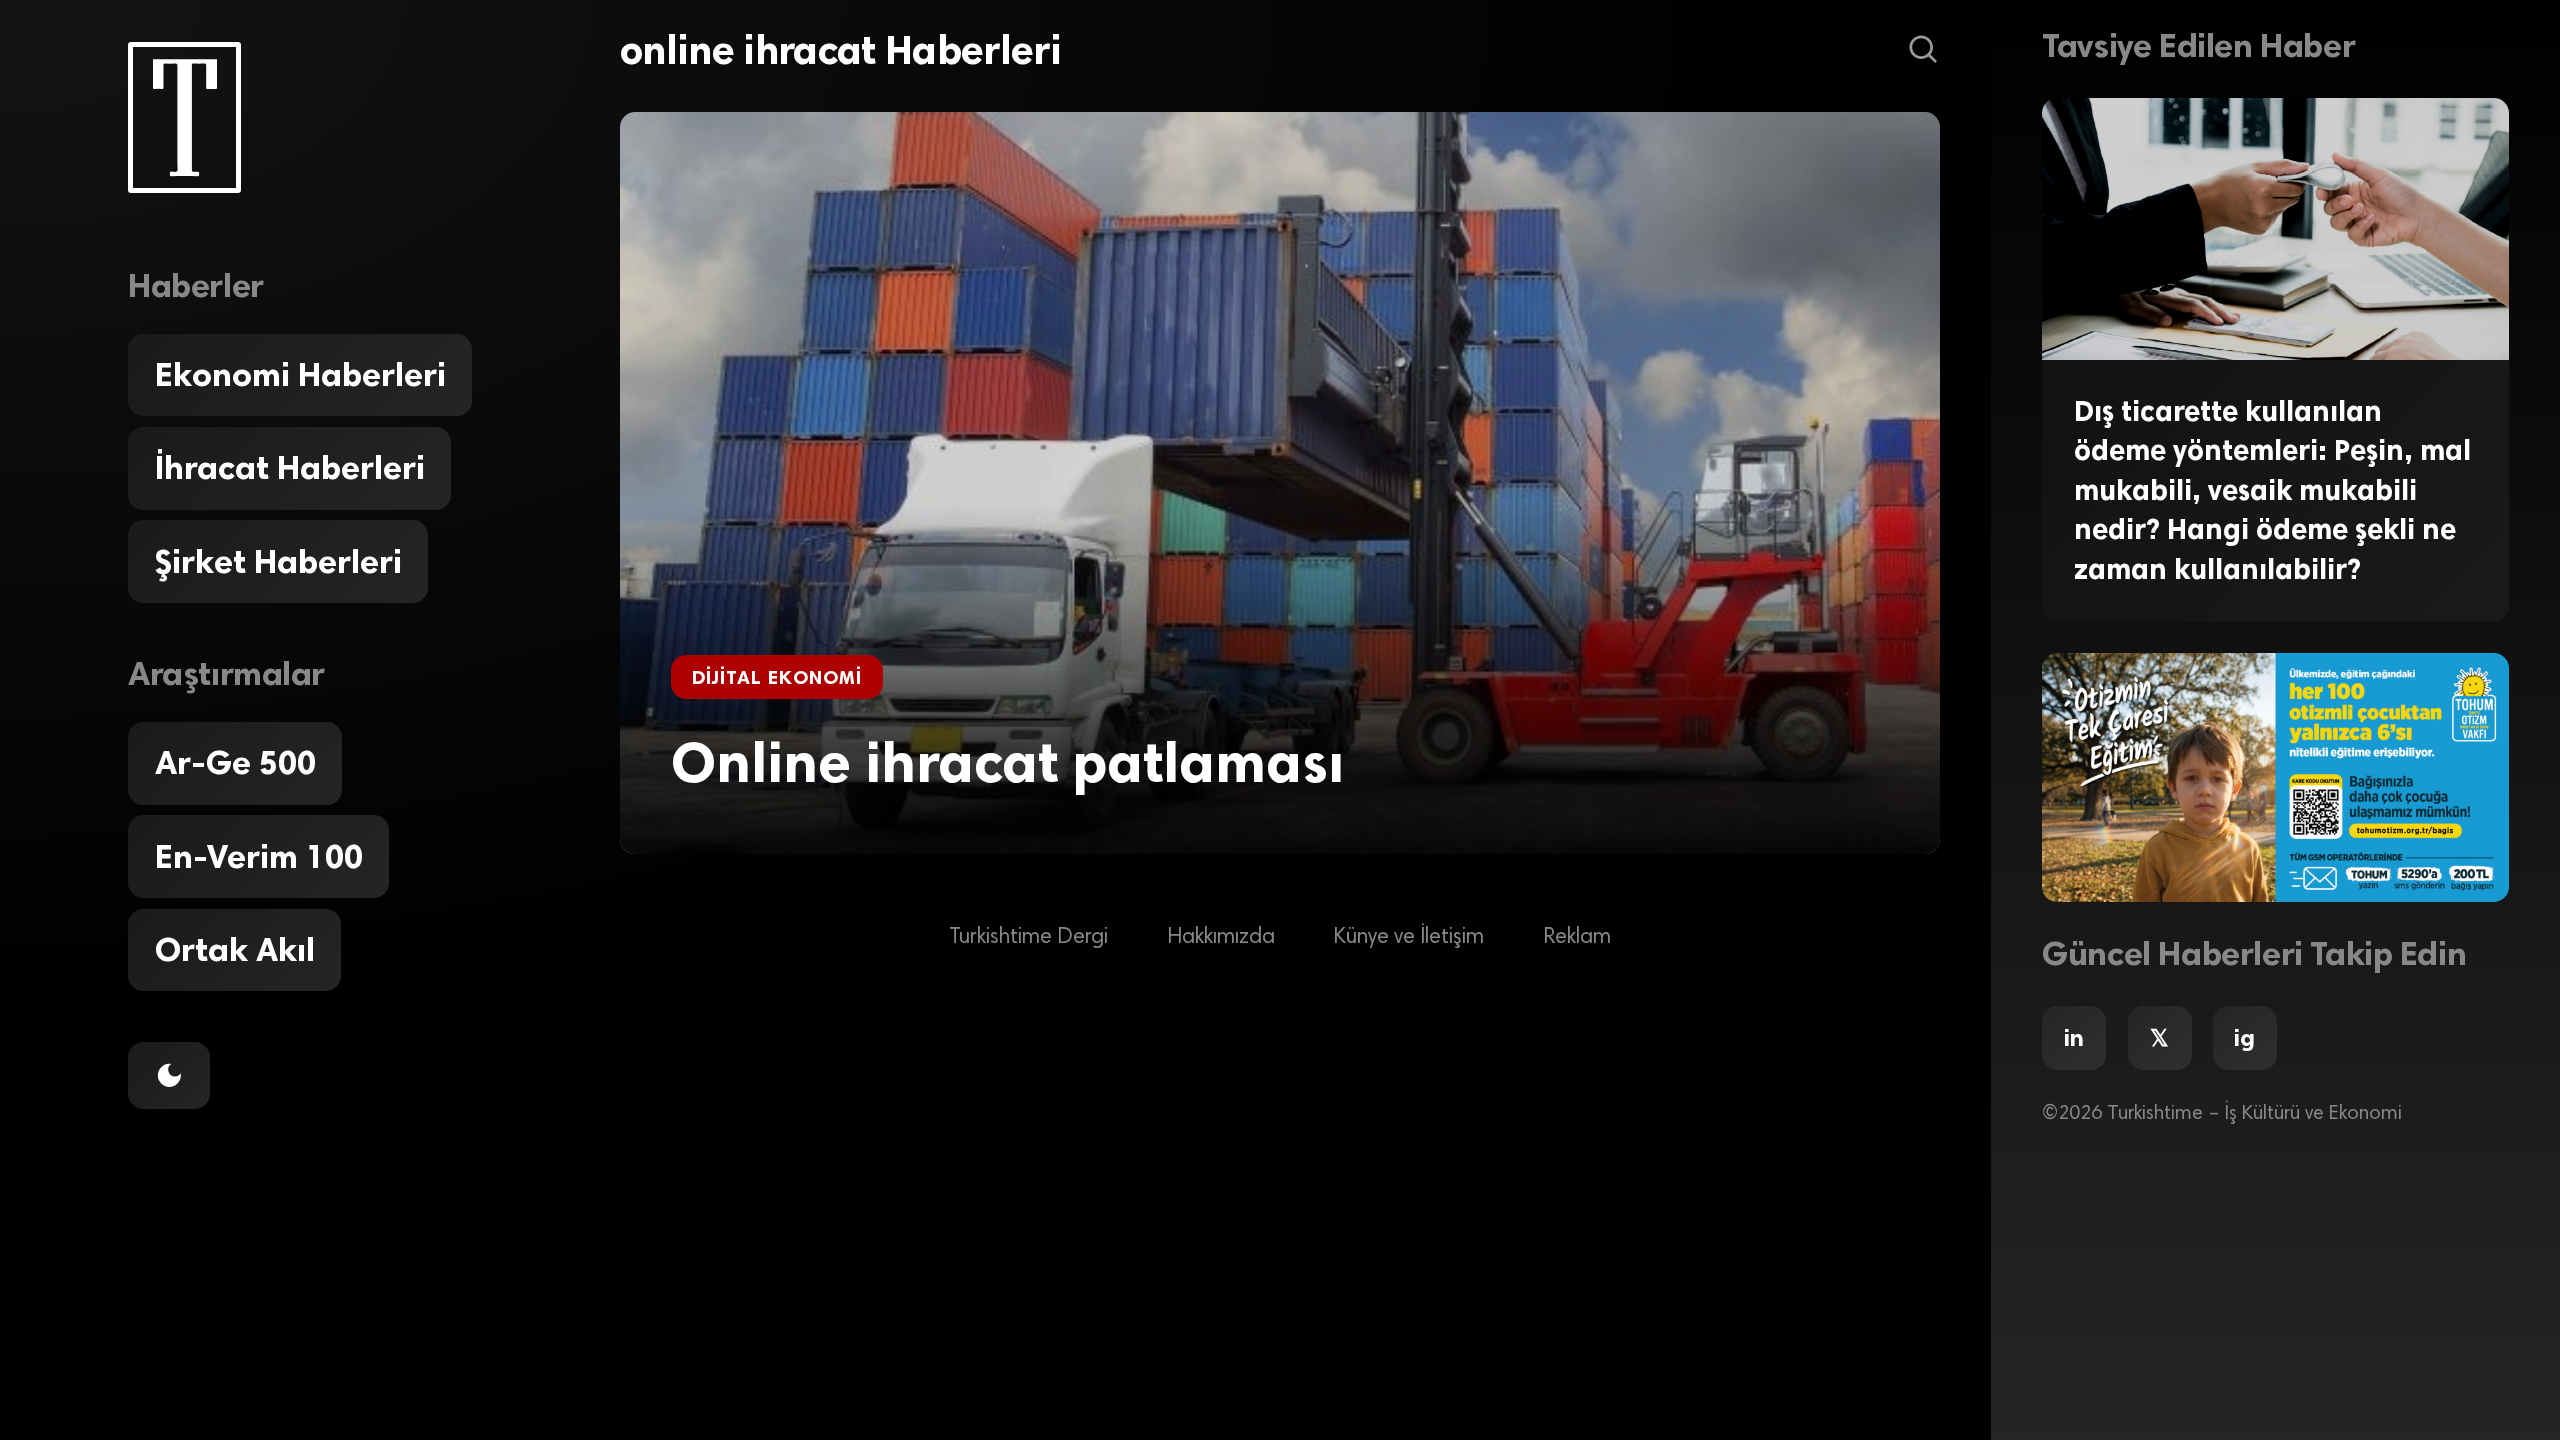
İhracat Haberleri (290, 468)
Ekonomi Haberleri (300, 375)
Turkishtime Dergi (1028, 938)
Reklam (1577, 938)
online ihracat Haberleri (840, 50)
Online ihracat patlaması (1021, 762)
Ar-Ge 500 (235, 763)
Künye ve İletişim (1408, 938)
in (2074, 1038)
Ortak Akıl (235, 950)
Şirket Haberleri (278, 562)
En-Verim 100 (259, 857)
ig (2244, 1038)
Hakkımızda (1221, 938)
